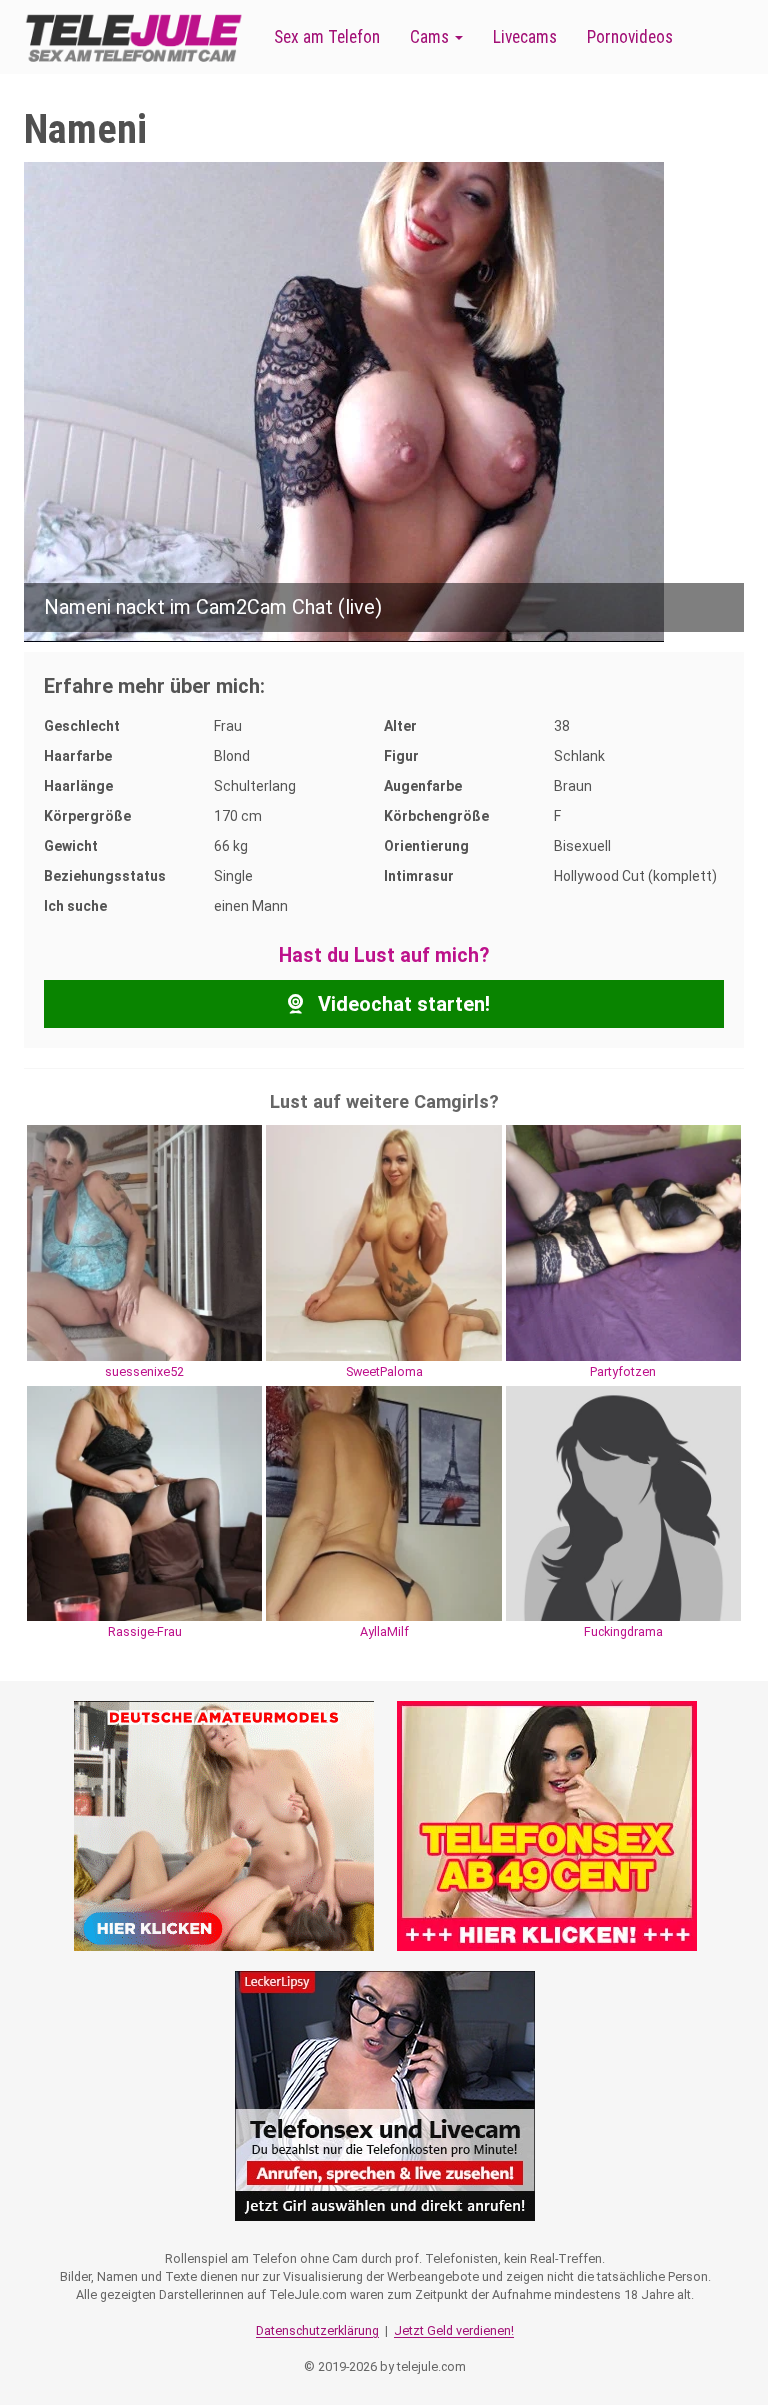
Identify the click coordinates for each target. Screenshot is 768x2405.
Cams (431, 37)
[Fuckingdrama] (623, 1502)
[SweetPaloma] (383, 1242)
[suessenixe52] (144, 1242)
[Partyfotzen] (623, 1242)
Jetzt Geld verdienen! (454, 2330)
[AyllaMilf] (383, 1502)
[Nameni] (344, 401)
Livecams (525, 37)
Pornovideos (630, 37)
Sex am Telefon (327, 37)
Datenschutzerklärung (317, 2330)
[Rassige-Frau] (144, 1502)
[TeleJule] (134, 37)
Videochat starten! (401, 1004)
